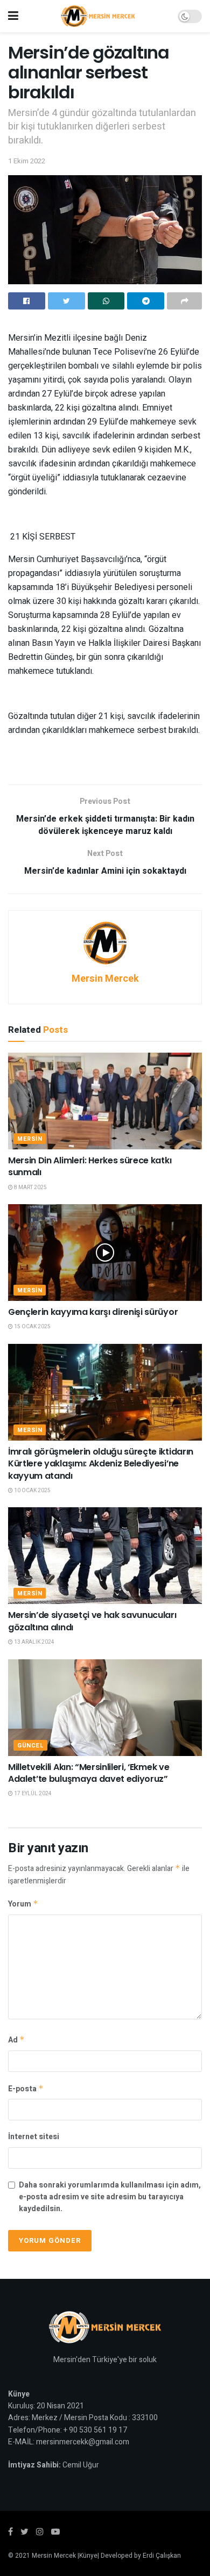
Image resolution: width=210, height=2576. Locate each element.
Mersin (30, 1139)
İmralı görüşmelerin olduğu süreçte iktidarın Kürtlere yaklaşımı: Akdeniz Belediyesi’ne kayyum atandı (101, 1464)
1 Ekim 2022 (27, 161)
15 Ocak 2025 (32, 1327)
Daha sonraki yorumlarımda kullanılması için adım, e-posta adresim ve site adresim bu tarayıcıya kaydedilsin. (110, 2197)
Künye (88, 2556)
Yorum (23, 1904)
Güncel (30, 1746)
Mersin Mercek (105, 979)
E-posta (26, 2089)
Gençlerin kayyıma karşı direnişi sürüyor (93, 1312)
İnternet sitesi (34, 2137)
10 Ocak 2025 (32, 1491)
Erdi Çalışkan (162, 2556)
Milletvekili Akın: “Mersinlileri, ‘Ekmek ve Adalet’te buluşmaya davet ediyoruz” (89, 1773)
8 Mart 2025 (30, 1188)
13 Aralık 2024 (34, 1642)
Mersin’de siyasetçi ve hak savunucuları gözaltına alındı (92, 1621)
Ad (16, 2040)
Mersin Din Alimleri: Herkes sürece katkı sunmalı (90, 1166)
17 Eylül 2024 (32, 1794)
